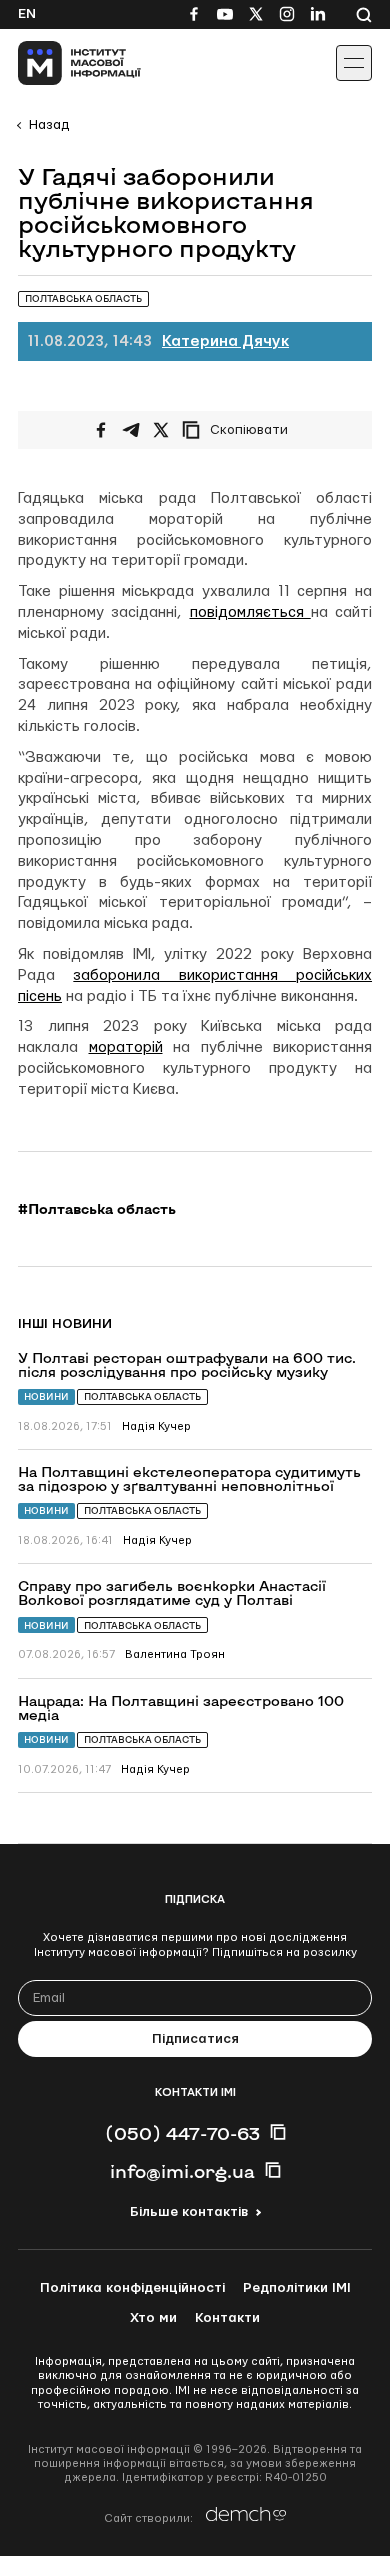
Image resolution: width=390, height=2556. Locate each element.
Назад (49, 125)
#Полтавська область (97, 1209)
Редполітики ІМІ (297, 2288)
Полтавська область (142, 1396)
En (27, 14)
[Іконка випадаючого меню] (354, 63)
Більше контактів (189, 2212)
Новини (46, 1396)
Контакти (227, 2318)
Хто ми (153, 2318)
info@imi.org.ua (182, 2171)
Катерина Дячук (225, 341)
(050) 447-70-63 (182, 2133)
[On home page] (60, 63)
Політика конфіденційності (132, 2288)
